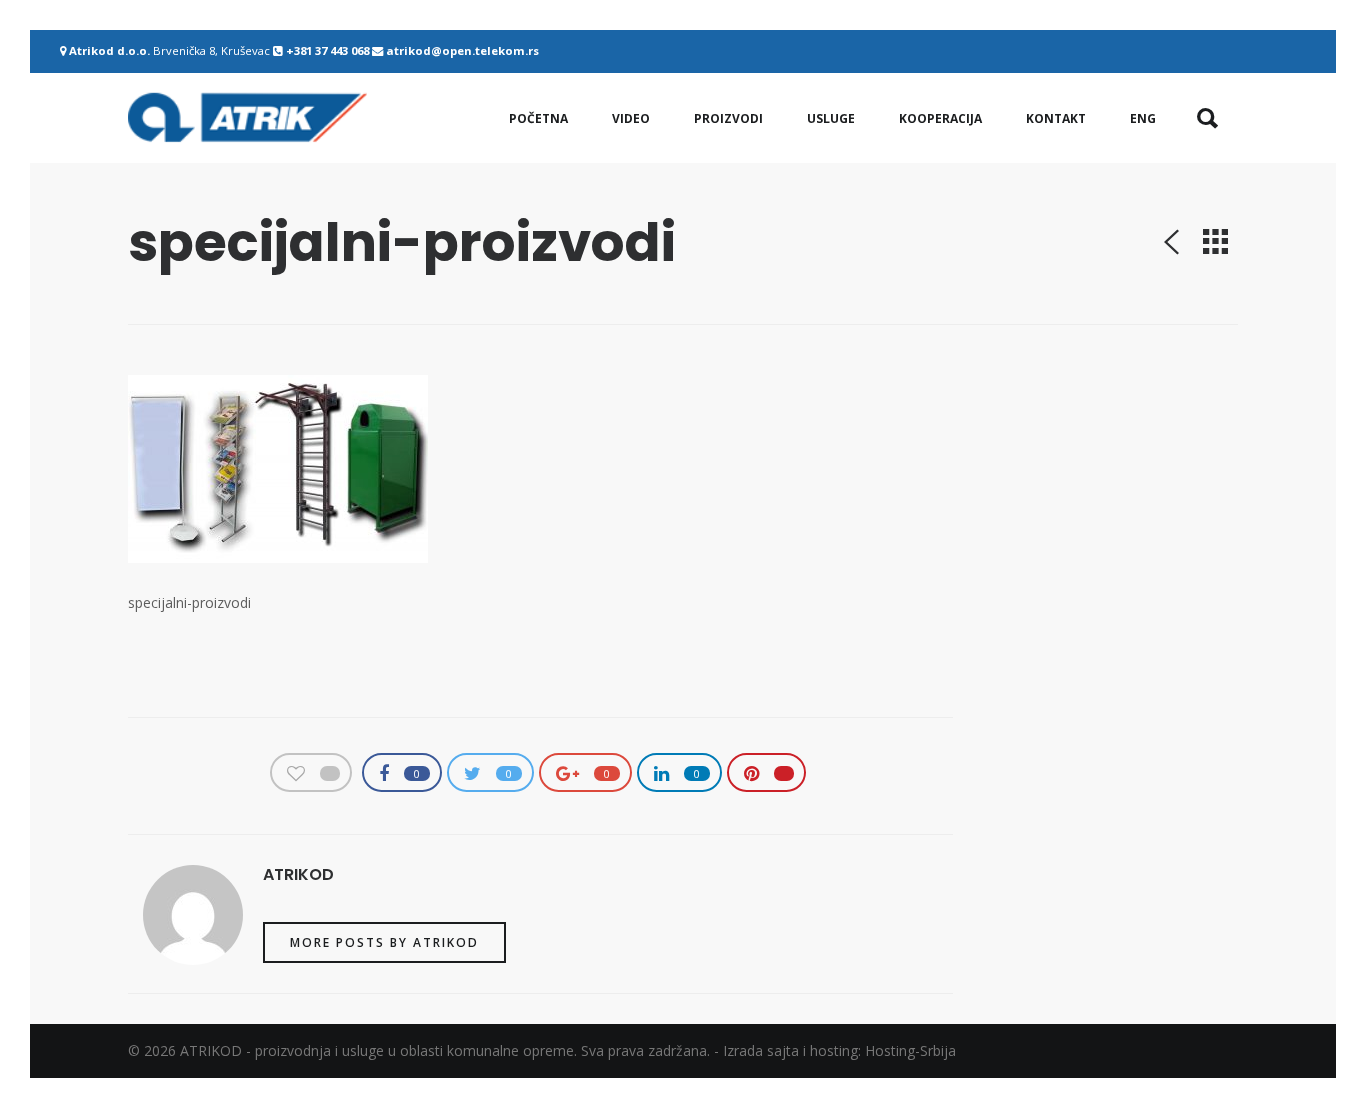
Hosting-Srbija (910, 1050)
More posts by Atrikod (384, 942)
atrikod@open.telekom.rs (462, 50)
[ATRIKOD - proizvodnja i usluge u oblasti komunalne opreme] (247, 118)
